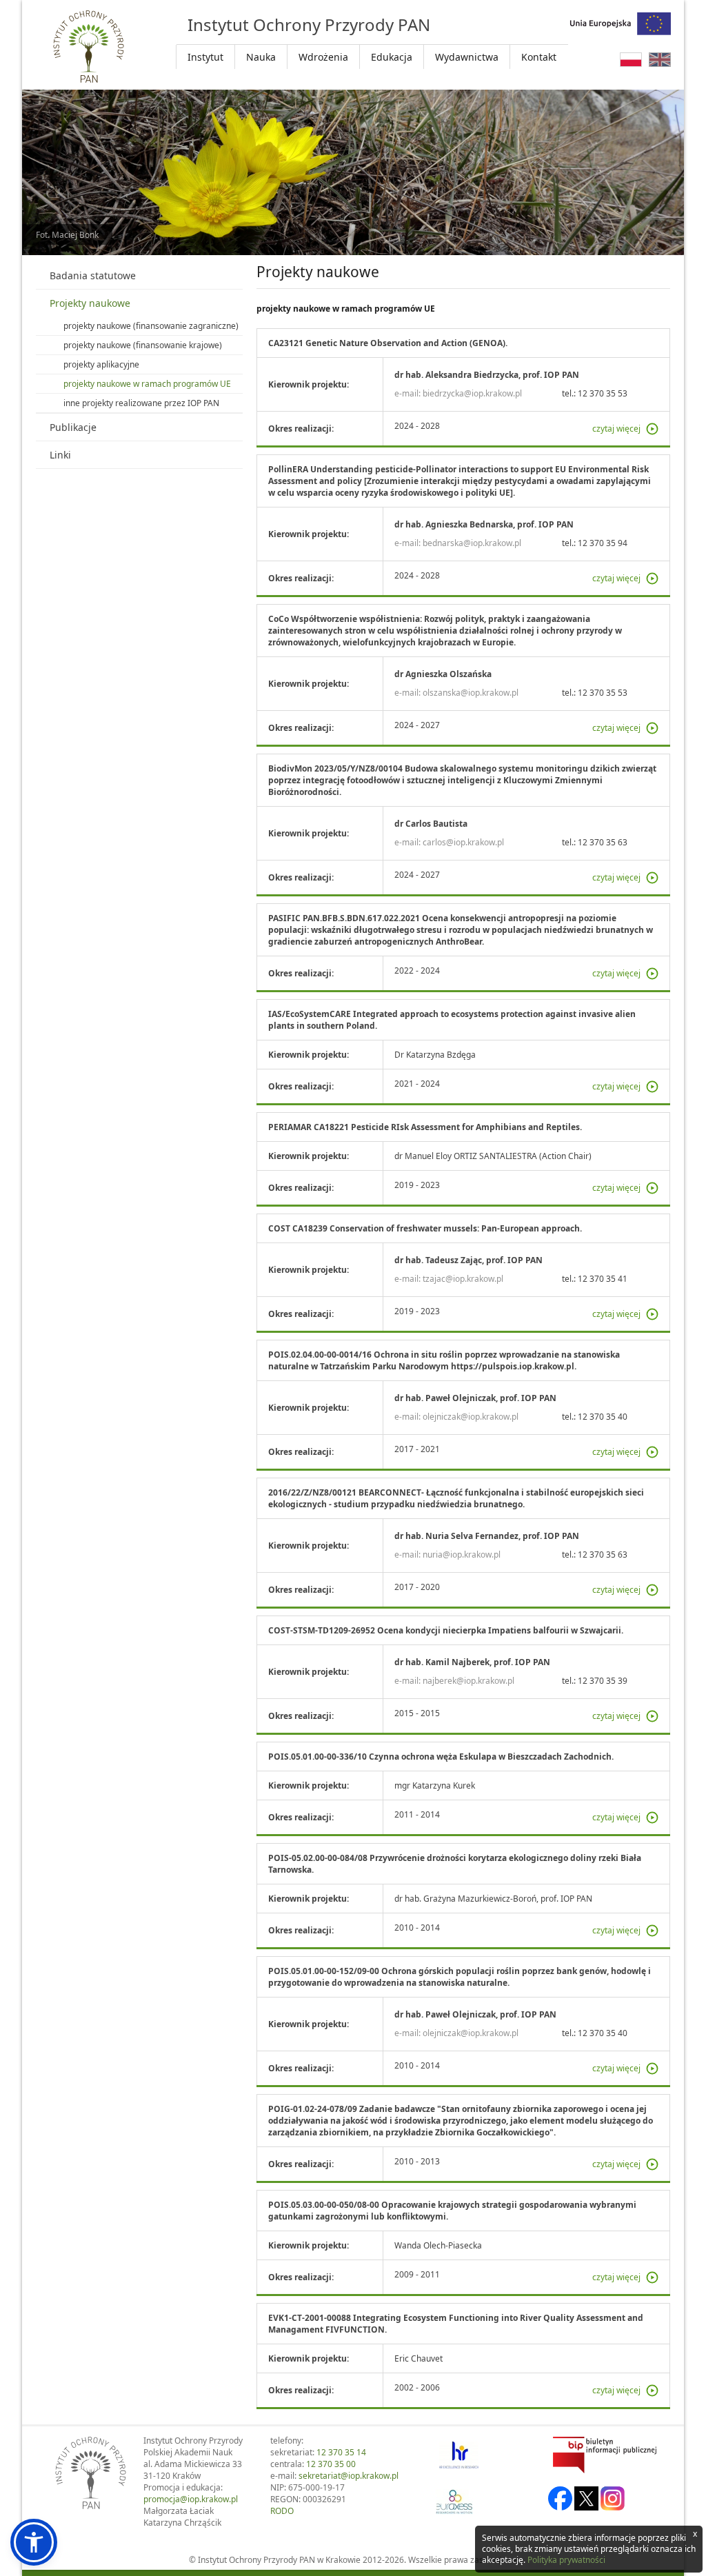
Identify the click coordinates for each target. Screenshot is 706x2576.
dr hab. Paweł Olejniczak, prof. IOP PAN (475, 1398)
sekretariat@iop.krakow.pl (349, 2476)
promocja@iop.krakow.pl (191, 2499)
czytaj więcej (616, 429)
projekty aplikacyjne (101, 364)
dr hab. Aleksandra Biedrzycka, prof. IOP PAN (487, 375)
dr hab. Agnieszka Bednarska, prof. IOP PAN (484, 524)
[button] (34, 2542)
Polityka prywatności (566, 2560)
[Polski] (631, 60)
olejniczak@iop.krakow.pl (471, 1417)
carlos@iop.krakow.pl (463, 842)
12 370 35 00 (331, 2464)
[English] (660, 60)
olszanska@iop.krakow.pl (471, 693)
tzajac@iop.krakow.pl (463, 1279)
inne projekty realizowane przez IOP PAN (141, 403)
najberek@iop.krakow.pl (468, 1681)
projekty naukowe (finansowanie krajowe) (143, 345)
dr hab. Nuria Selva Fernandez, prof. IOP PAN (487, 1536)
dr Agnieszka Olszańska (443, 674)
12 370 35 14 (341, 2452)
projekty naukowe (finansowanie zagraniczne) (151, 326)
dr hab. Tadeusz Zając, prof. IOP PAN (468, 1260)
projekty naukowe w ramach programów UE (147, 384)
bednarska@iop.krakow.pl (472, 543)
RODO (282, 2511)
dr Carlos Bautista (431, 824)
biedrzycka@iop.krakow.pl (472, 393)
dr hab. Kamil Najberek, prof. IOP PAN (472, 1662)
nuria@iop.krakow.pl (462, 1554)
